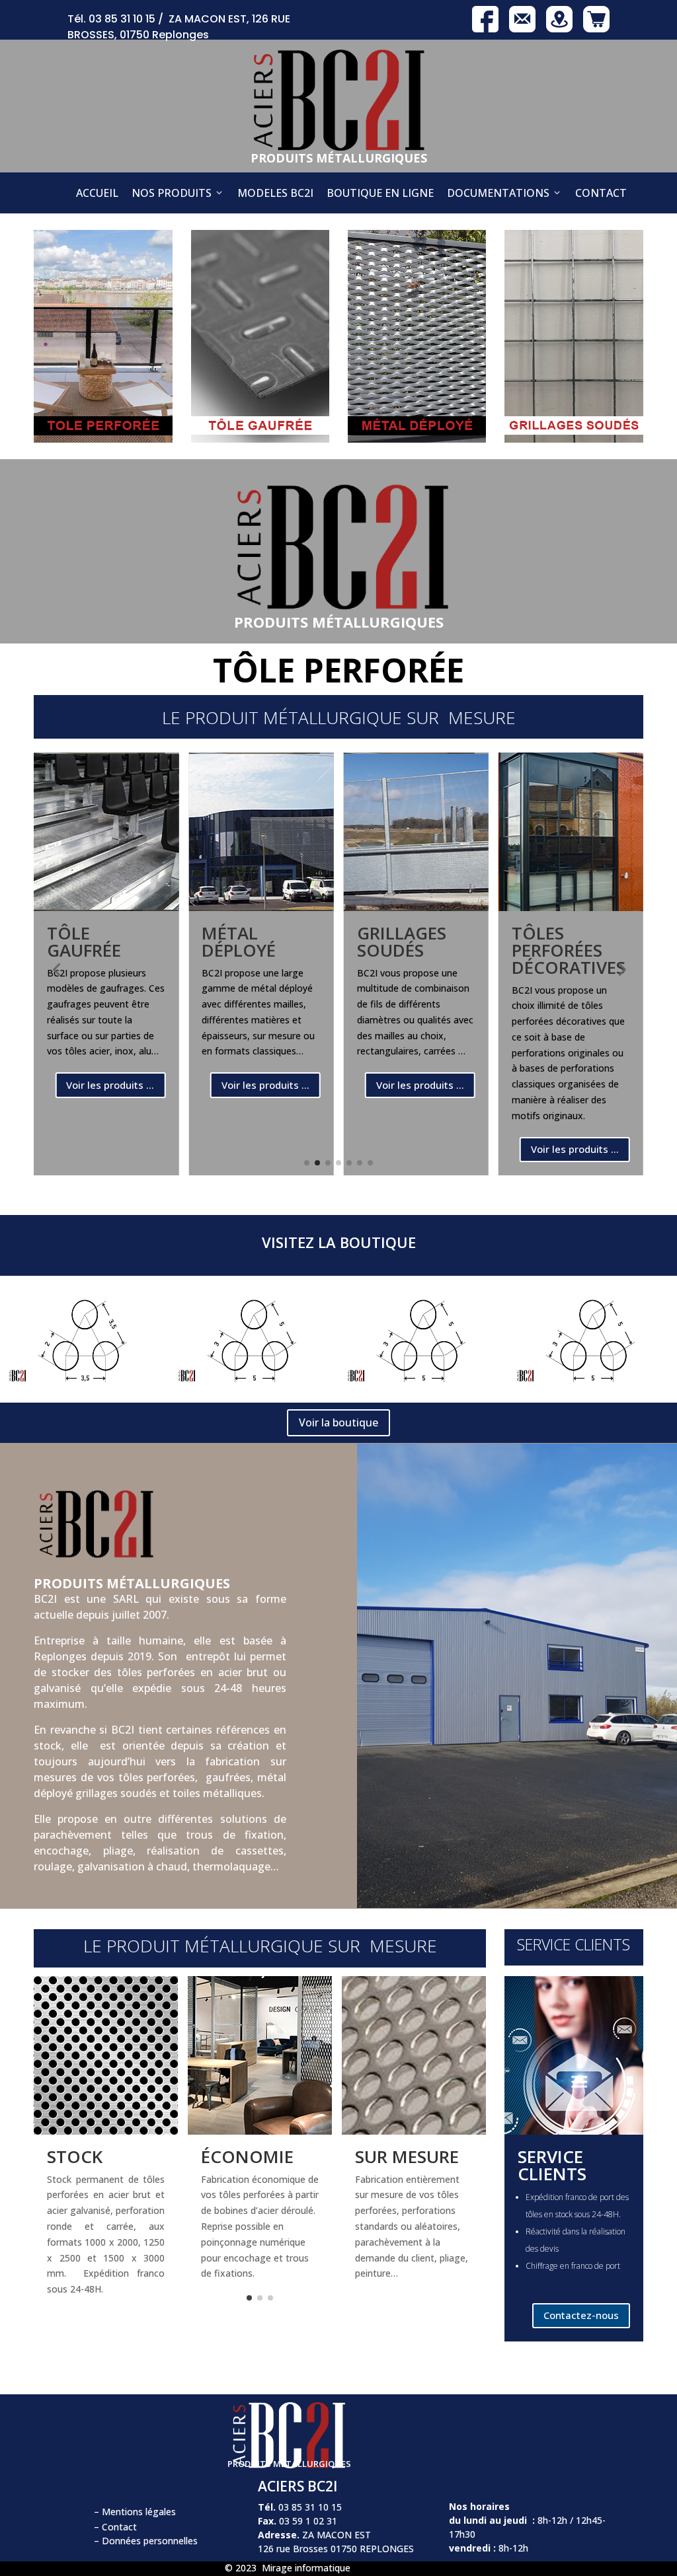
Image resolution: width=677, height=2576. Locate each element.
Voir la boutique (338, 1422)
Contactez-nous (581, 2315)
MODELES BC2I (275, 193)
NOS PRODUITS (172, 193)
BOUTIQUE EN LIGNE (380, 193)
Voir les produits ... (110, 1085)
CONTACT (601, 193)
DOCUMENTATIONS (498, 193)
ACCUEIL (97, 193)
